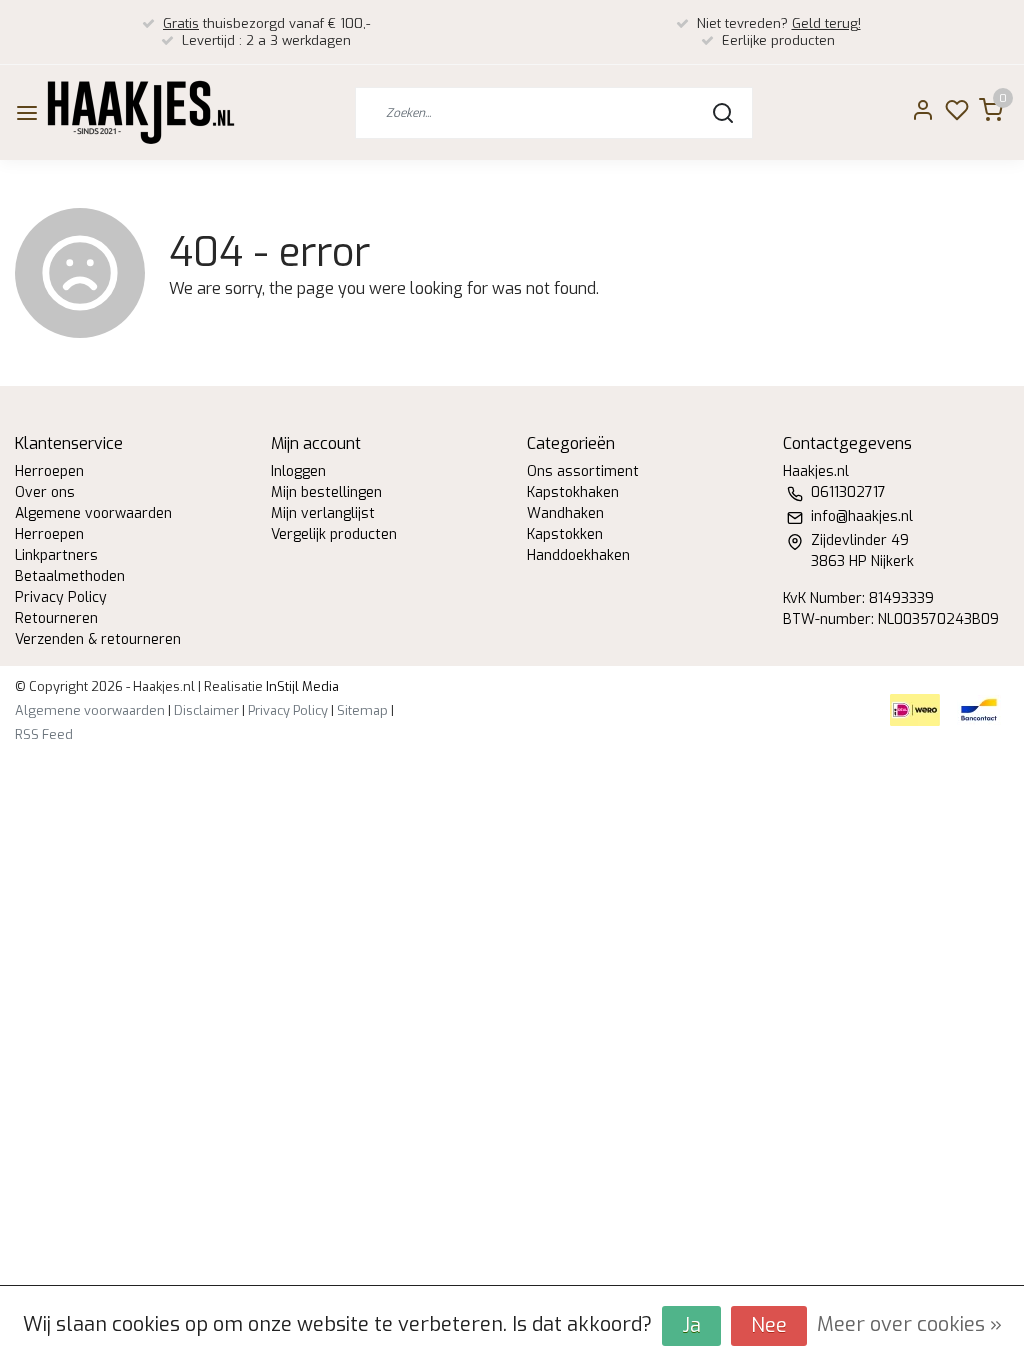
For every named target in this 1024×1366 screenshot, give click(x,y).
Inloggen (298, 471)
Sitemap (362, 710)
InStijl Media (301, 686)
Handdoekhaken (578, 555)
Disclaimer (206, 710)
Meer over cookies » (909, 1324)
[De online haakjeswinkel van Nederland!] (141, 112)
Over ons (45, 492)
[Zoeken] (723, 113)
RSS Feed (44, 734)
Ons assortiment (583, 471)
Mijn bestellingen (326, 492)
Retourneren (56, 618)
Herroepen (49, 471)
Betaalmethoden (70, 576)
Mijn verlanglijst (323, 513)
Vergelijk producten (334, 534)
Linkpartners (56, 555)
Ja (691, 1325)
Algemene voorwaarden (93, 513)
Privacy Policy (61, 597)
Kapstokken (565, 534)
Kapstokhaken (573, 492)
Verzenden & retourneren (98, 639)
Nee (769, 1325)
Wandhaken (565, 513)
